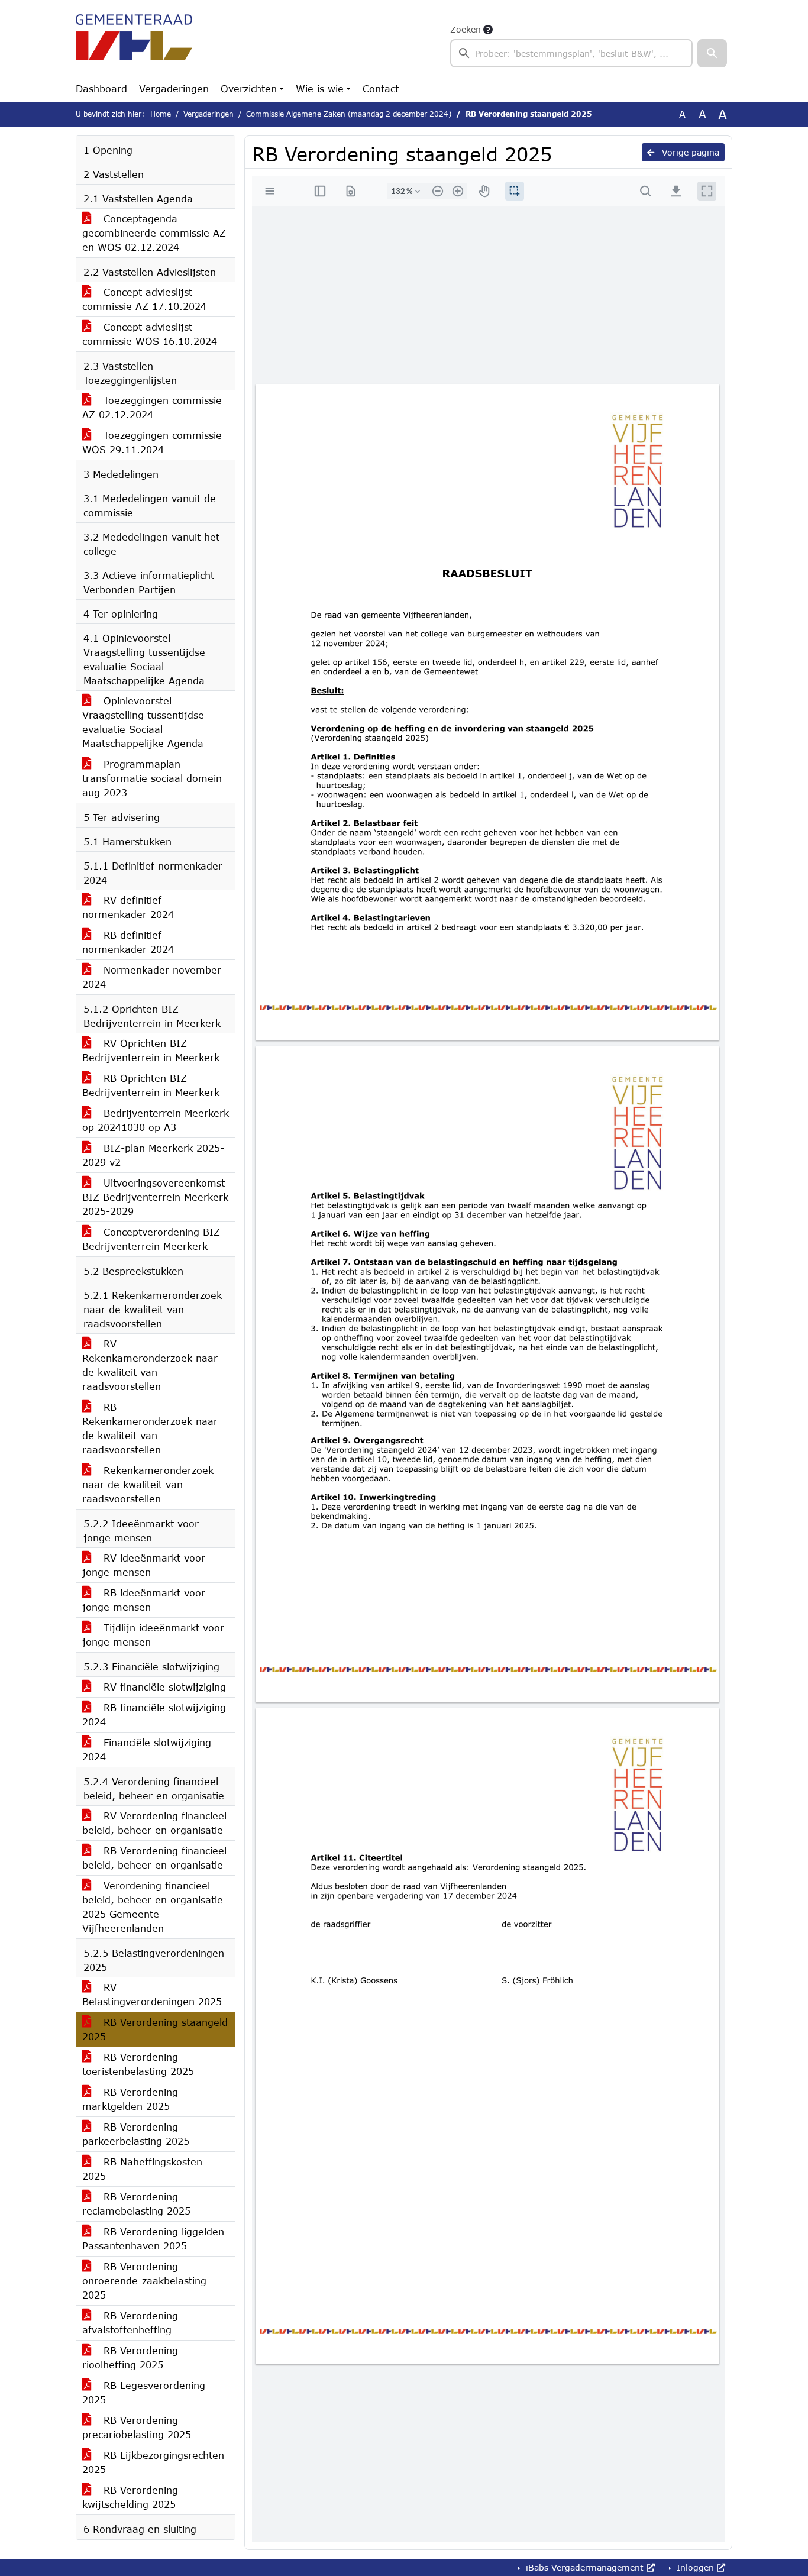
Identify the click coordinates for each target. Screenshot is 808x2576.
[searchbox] (571, 53)
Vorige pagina (689, 152)
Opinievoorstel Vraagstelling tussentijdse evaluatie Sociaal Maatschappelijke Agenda (143, 722)
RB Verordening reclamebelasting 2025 (136, 2204)
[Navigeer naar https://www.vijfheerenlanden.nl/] (134, 45)
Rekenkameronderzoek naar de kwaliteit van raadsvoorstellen (148, 1484)
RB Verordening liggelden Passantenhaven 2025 (153, 2239)
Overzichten (249, 88)
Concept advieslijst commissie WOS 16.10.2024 (150, 334)
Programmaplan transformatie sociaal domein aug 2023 (152, 778)
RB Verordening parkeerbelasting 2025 (136, 2134)
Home (161, 114)
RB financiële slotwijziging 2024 (154, 1714)
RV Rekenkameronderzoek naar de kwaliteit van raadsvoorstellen (150, 1365)
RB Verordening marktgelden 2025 (130, 2099)
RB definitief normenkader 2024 (128, 942)
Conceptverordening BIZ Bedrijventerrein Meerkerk (151, 1239)
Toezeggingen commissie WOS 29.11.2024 (152, 442)
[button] (712, 53)
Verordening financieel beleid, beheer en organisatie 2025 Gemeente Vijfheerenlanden (153, 1907)
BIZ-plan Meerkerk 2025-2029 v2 (153, 1155)
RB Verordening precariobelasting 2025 (137, 2427)
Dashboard (101, 88)
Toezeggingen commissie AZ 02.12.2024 (152, 407)
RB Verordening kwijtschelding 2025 (130, 2497)
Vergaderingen (174, 88)
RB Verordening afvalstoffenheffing (130, 2323)
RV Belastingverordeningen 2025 (152, 1994)
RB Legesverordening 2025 (144, 2392)
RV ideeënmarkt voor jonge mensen (144, 1565)
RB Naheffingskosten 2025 (142, 2169)
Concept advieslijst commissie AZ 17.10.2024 (144, 299)
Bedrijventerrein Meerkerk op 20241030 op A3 (156, 1120)
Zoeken (466, 29)
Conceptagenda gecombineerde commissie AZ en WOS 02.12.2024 (154, 233)
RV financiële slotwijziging (163, 1687)
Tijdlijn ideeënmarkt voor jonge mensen (153, 1635)
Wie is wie (320, 88)
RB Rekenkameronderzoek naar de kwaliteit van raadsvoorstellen (150, 1428)
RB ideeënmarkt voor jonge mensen (144, 1600)
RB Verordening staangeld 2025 (155, 2029)
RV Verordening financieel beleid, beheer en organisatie (154, 1823)
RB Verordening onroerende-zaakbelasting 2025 (144, 2281)
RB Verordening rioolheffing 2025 (130, 2357)
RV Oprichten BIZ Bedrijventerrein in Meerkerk (151, 1050)
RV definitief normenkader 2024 (128, 907)
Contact (381, 88)
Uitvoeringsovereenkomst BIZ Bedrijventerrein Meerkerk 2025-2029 (155, 1197)
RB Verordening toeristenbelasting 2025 (138, 2064)
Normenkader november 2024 (152, 977)
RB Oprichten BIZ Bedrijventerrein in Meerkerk (151, 1085)
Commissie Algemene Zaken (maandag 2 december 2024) (349, 114)
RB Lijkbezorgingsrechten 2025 (153, 2462)
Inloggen (695, 2567)
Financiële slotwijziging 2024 (147, 1749)
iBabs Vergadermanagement (585, 2567)
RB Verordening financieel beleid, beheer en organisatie (154, 1858)
